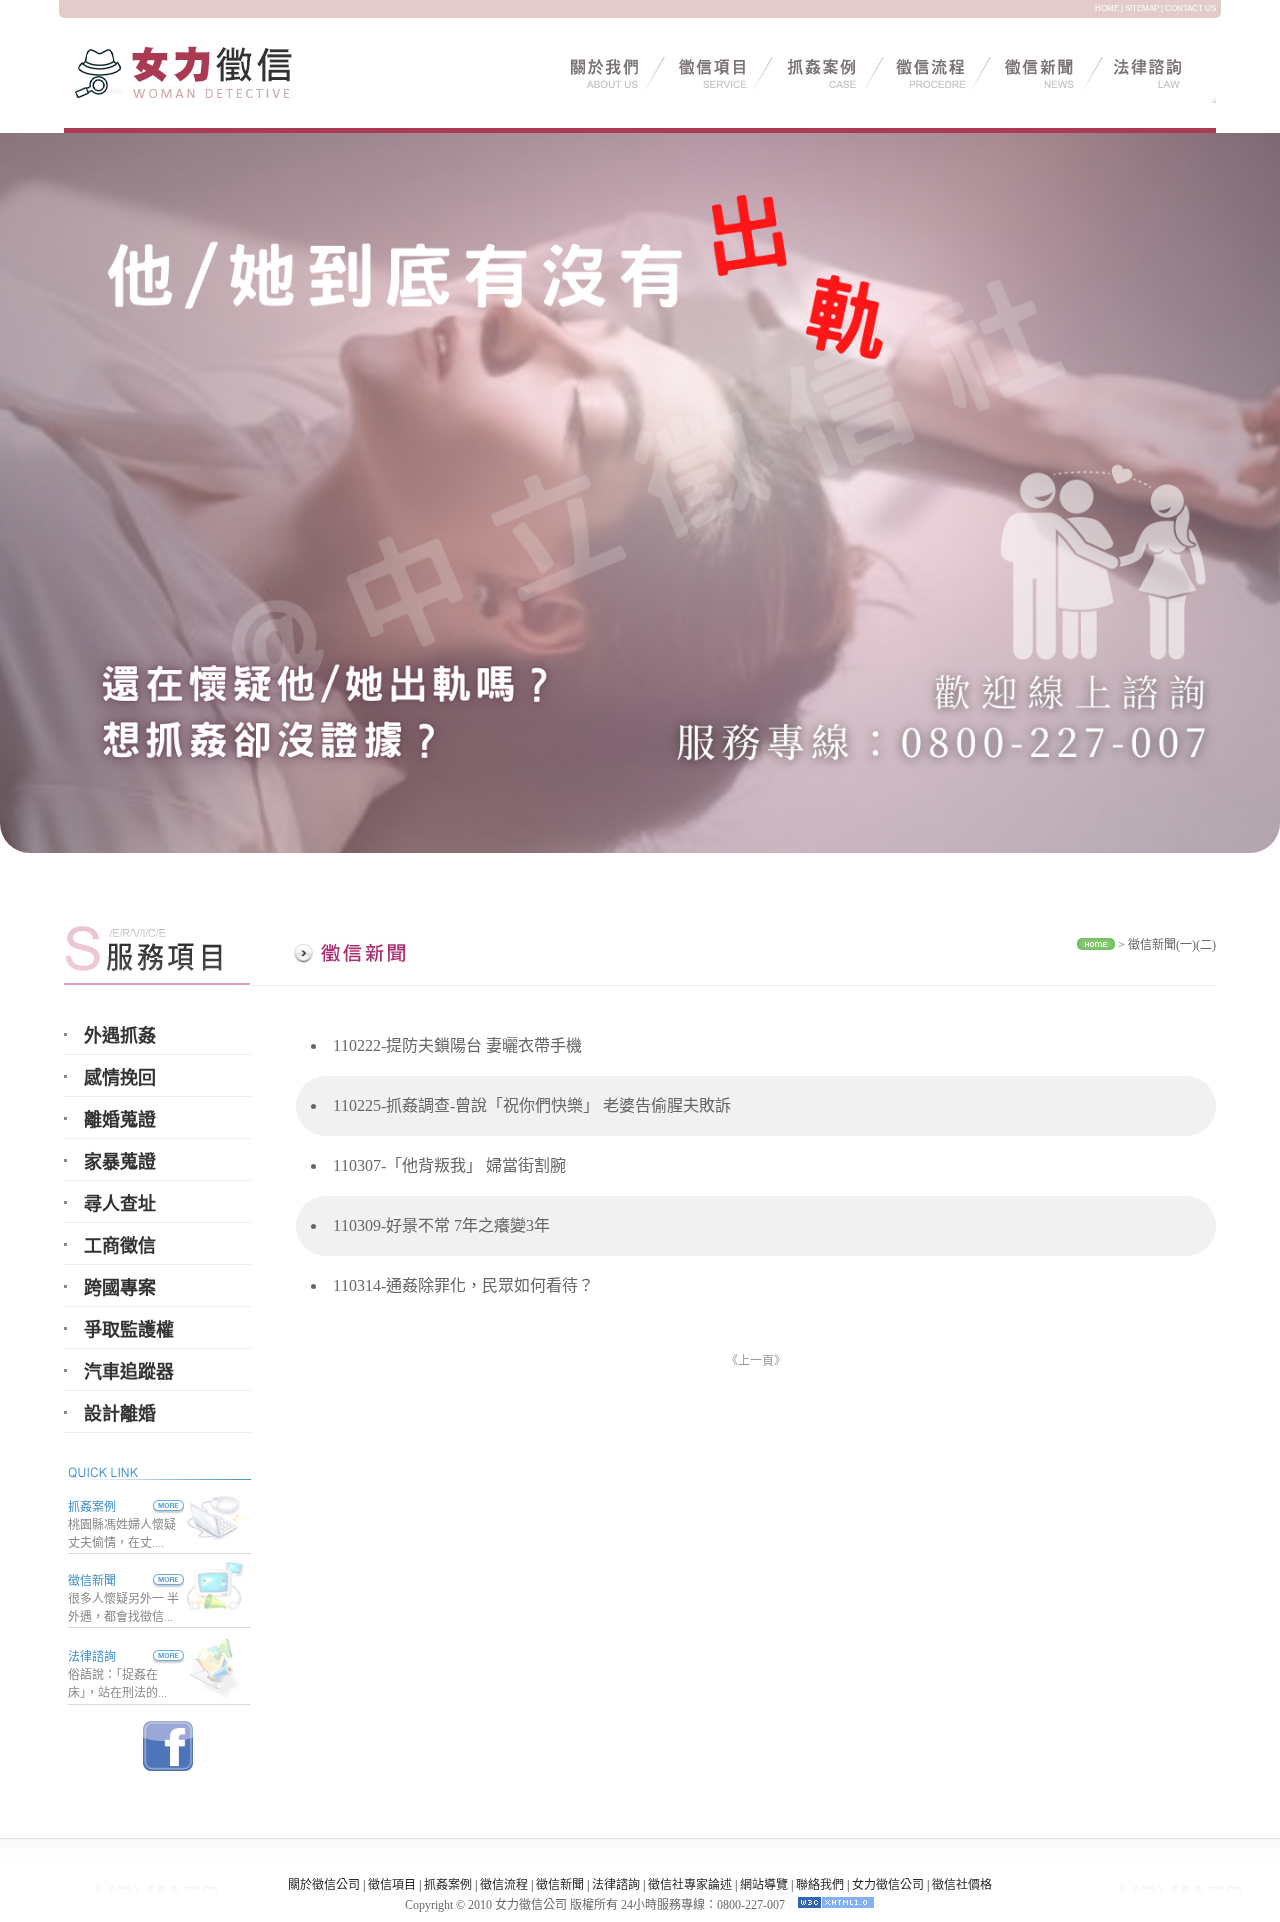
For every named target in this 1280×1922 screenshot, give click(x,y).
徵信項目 (392, 1885)
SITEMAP (1142, 8)
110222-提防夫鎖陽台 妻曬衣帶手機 (457, 1045)
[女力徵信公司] (209, 97)
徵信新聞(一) (1162, 945)
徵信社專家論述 (690, 1885)
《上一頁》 (756, 1361)
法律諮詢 (92, 1657)
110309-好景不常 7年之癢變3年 (441, 1225)
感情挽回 (120, 1078)
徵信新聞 (92, 1581)
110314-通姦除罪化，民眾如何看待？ (463, 1285)
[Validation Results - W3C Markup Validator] (836, 1905)
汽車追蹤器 (129, 1372)
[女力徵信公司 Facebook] (168, 1765)
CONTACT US (1190, 8)
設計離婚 (120, 1414)
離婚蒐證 (120, 1120)
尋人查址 (120, 1204)
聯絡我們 (820, 1885)
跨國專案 (120, 1288)
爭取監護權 (129, 1330)
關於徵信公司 (324, 1885)
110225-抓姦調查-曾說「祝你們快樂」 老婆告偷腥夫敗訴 (532, 1105)
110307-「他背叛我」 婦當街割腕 (449, 1165)
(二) (1206, 945)
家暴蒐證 (120, 1162)
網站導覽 (764, 1885)
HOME (1107, 8)
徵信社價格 (962, 1885)
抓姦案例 (92, 1507)
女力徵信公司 (888, 1885)
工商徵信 (120, 1246)
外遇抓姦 (120, 1036)
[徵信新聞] (150, 1581)
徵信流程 (504, 1885)
